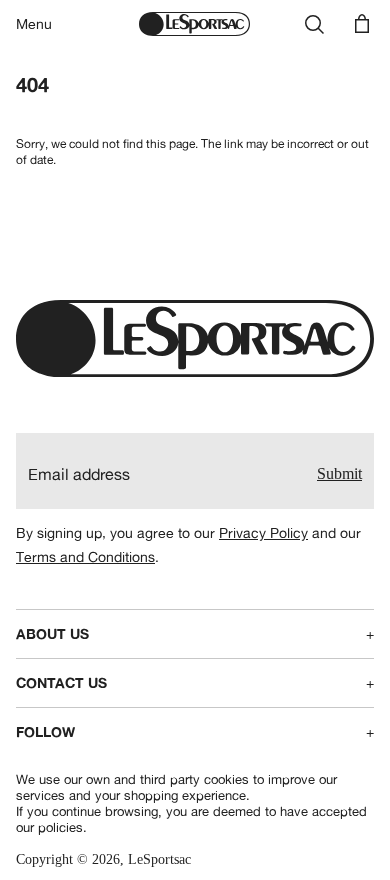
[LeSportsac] (194, 24)
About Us (195, 634)
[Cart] (362, 24)
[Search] (314, 24)
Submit (339, 473)
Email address (79, 474)
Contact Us (195, 683)
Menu (34, 24)
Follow (195, 732)
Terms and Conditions (85, 557)
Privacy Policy (263, 533)
